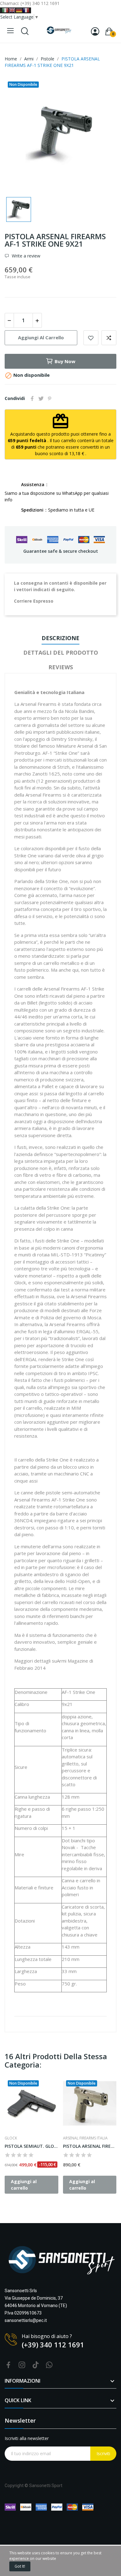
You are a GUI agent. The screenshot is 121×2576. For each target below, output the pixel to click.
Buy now (65, 361)
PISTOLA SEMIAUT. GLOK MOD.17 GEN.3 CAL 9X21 (31, 2146)
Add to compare (109, 338)
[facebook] (8, 2365)
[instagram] (22, 2365)
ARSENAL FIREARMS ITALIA (85, 2138)
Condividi (32, 398)
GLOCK (11, 2138)
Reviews (61, 667)
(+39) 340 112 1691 (53, 2345)
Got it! (20, 2566)
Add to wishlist (91, 338)
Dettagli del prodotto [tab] (61, 653)
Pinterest (50, 398)
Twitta (41, 398)
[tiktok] (36, 2365)
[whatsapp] (49, 2365)
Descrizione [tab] (60, 638)
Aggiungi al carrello (41, 337)
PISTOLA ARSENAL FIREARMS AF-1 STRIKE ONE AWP (90, 2146)
